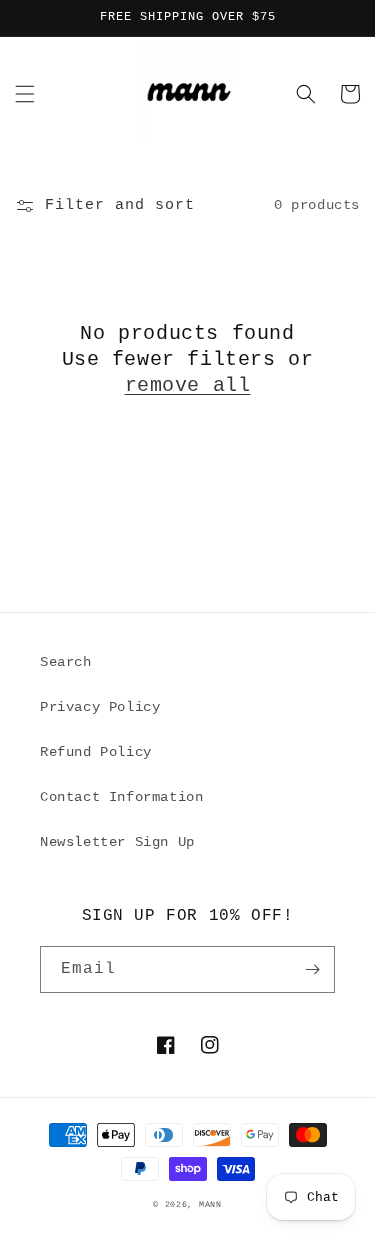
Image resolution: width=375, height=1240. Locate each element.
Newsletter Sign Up (117, 842)
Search (66, 662)
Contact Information (121, 797)
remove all (188, 385)
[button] (25, 94)
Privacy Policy (100, 707)
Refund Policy (96, 752)
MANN (210, 1205)
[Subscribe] (312, 969)
